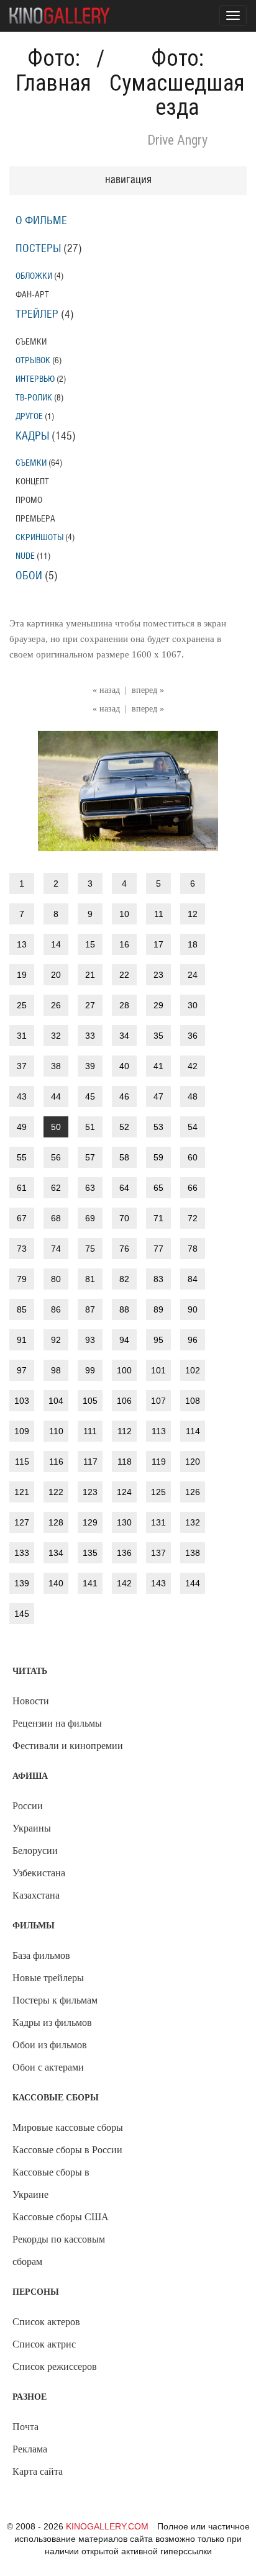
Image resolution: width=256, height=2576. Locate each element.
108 (193, 1401)
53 (158, 1127)
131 (158, 1522)
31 (22, 1036)
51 (90, 1127)
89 (158, 1309)
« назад (106, 690)
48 (193, 1096)
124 (124, 1492)
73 (22, 1249)
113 (159, 1431)
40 (124, 1066)
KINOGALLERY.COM (107, 2526)
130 (124, 1522)
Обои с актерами (48, 2067)
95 (158, 1340)
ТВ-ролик (34, 398)
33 (90, 1036)
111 (90, 1431)
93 (90, 1340)
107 (158, 1401)
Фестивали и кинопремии (68, 1746)
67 (22, 1218)
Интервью (35, 379)
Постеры (38, 249)
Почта (25, 2427)
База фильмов (41, 1955)
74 (56, 1249)
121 (22, 1492)
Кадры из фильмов (52, 2022)
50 (56, 1127)
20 (56, 975)
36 (193, 1036)
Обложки (34, 276)
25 (22, 1005)
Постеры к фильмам (55, 2000)
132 (193, 1522)
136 (124, 1553)
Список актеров (46, 2322)
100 (124, 1370)
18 (193, 944)
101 (158, 1370)
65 (158, 1188)
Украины (32, 1828)
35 (158, 1036)
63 (90, 1188)
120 (193, 1462)
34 (124, 1036)
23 (158, 975)
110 (56, 1431)
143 (158, 1583)
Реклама (30, 2449)
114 (193, 1431)
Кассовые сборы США (61, 2217)
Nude (25, 556)
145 (22, 1614)
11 (159, 914)
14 (56, 944)
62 (56, 1188)
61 (22, 1188)
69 (90, 1218)
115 (22, 1462)
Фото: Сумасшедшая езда (177, 83)
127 (22, 1522)
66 (193, 1188)
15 (90, 944)
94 (124, 1340)
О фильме (41, 221)
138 (193, 1553)
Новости (31, 1701)
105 (90, 1401)
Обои (29, 576)
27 (90, 1005)
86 (56, 1309)
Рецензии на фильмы (57, 1723)
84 (193, 1279)
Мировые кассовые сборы (68, 2127)
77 (158, 1249)
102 (193, 1370)
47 (158, 1096)
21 (90, 975)
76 (124, 1249)
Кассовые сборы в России (67, 2150)
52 (124, 1127)
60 (193, 1157)
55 (22, 1157)
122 (56, 1492)
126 (193, 1492)
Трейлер (37, 315)
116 (56, 1462)
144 (193, 1583)
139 (22, 1583)
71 (158, 1218)
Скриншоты (39, 537)
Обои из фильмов (50, 2045)
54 (193, 1127)
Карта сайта (38, 2471)
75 (90, 1249)
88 (124, 1309)
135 (90, 1553)
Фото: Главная (53, 71)
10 (124, 914)
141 (90, 1583)
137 (158, 1553)
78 (193, 1249)
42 (193, 1066)
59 (158, 1157)
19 (22, 975)
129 (90, 1522)
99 (90, 1370)
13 (22, 944)
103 (22, 1401)
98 (56, 1370)
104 (56, 1401)
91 (22, 1340)
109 (22, 1431)
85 (22, 1309)
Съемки (31, 463)
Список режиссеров (55, 2366)
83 (158, 1279)
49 (22, 1127)
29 (158, 1005)
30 (193, 1005)
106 (124, 1401)
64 (124, 1188)
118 (125, 1462)
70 (124, 1218)
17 (158, 944)
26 (56, 1005)
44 (56, 1096)
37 (22, 1066)
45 (90, 1096)
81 (90, 1279)
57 (90, 1157)
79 (22, 1279)
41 (158, 1066)
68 (56, 1218)
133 (22, 1553)
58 (124, 1157)
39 (90, 1066)
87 (90, 1309)
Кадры (32, 436)
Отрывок (33, 360)
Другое (29, 416)
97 (22, 1370)
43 (22, 1096)
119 (159, 1462)
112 (125, 1431)
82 (124, 1279)
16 (124, 944)
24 (193, 975)
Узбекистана (39, 1873)
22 (124, 975)
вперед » (148, 690)
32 (56, 1036)
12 (193, 914)
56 (56, 1157)
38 (56, 1066)
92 (56, 1340)
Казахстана (36, 1895)
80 (56, 1279)
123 (90, 1492)
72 (193, 1218)
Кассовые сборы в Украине (51, 2183)
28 (124, 1005)
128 (56, 1522)
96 (193, 1340)
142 (124, 1583)
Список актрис (44, 2344)
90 (193, 1309)
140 (56, 1583)
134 (56, 1553)
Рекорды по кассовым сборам (59, 2250)
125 (158, 1492)
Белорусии (35, 1851)
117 (90, 1462)
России (28, 1806)
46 (124, 1096)
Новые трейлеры (48, 1978)
